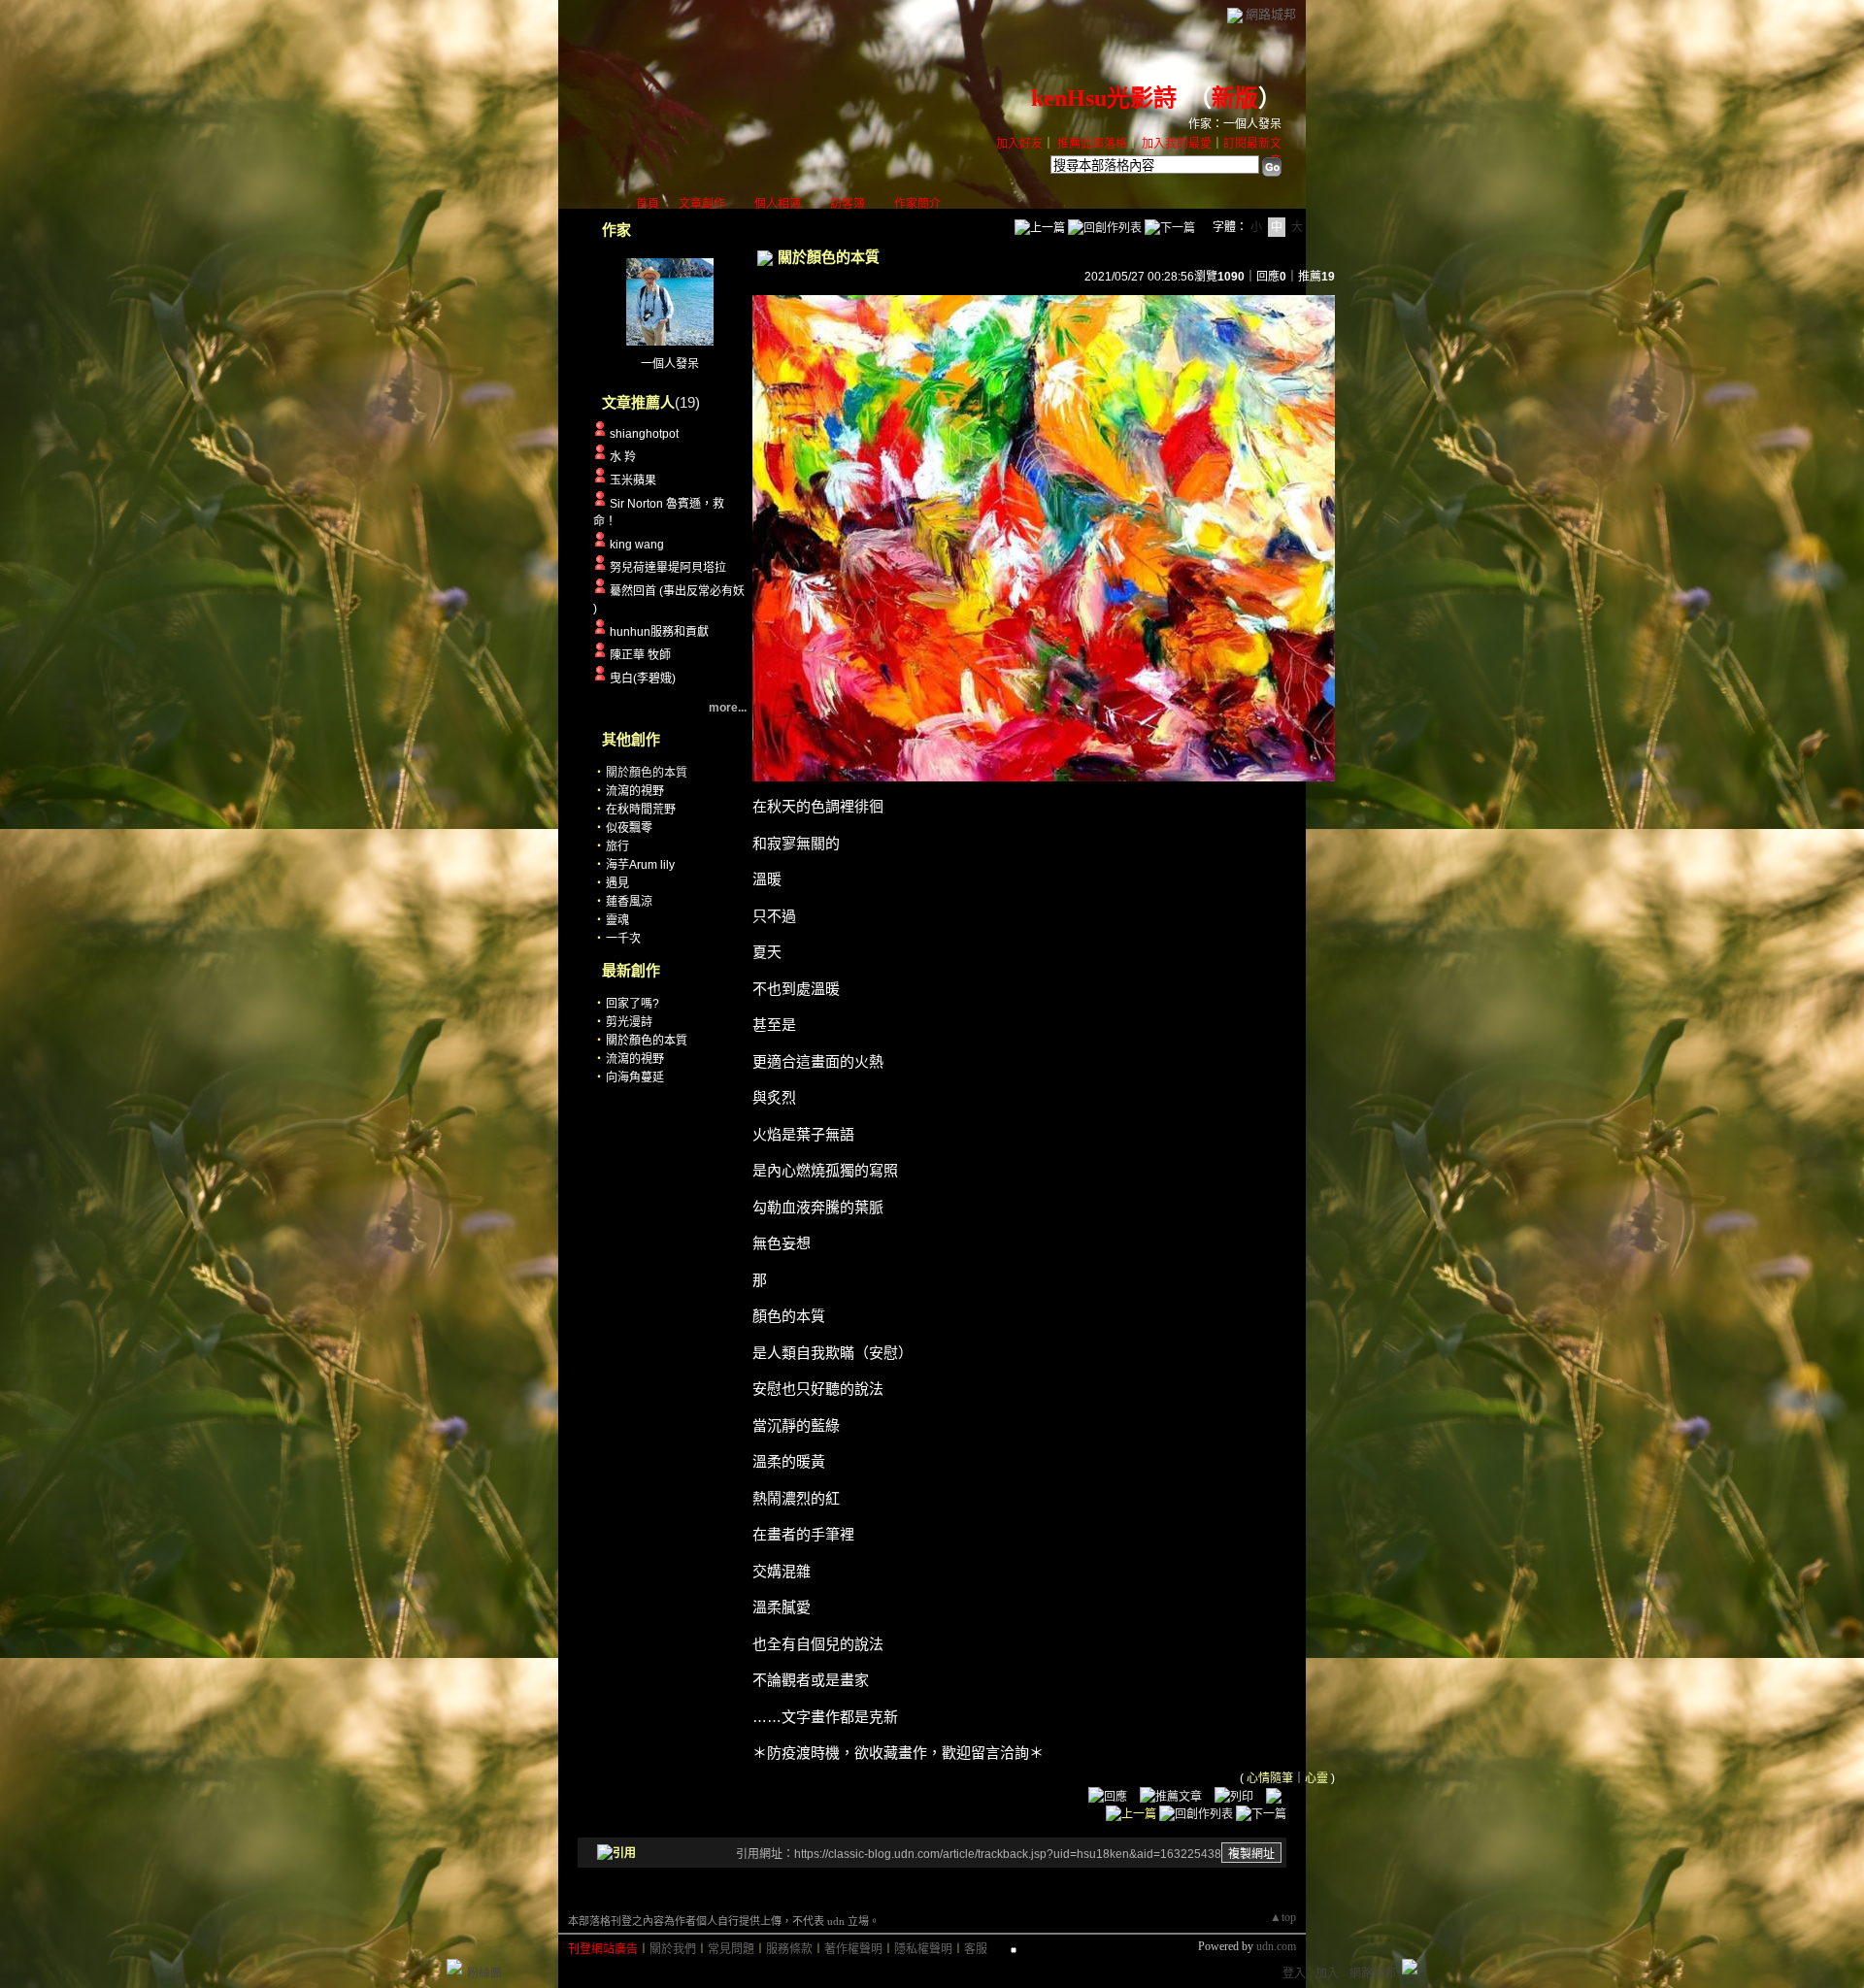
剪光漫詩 (629, 1022)
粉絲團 (484, 1973)
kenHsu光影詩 (1104, 98)
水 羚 (623, 457)
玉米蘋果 (633, 480)
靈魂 (617, 920)
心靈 (1316, 1778)
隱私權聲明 (923, 1949)
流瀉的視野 (635, 791)
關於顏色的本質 (647, 1041)
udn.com (1276, 1946)
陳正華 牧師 (640, 655)
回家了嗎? (632, 1004)
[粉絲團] (454, 1967)
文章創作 (702, 204)
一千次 (623, 939)
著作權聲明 (853, 1949)
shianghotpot (644, 434)
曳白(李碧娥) (643, 679)
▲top (1283, 1917)
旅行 (617, 846)
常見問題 (731, 1949)
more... (728, 708)
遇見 (617, 883)
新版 (1235, 98)
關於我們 (673, 1949)
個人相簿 (778, 204)
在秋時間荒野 (641, 810)
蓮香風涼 (629, 902)
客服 (976, 1949)
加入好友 (1019, 144)
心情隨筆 (1270, 1778)
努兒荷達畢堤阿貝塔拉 (668, 568)
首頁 (648, 204)
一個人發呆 (670, 364)
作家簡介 (917, 204)
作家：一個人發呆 (1235, 124)
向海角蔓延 (635, 1077)
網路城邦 (1271, 14)
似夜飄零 (629, 828)
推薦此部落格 (1092, 144)
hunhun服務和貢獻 (659, 632)
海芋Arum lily (640, 865)
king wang (637, 545)
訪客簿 (848, 204)
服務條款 (789, 1949)
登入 (1294, 1973)
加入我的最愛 (1177, 144)
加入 (1327, 1973)
